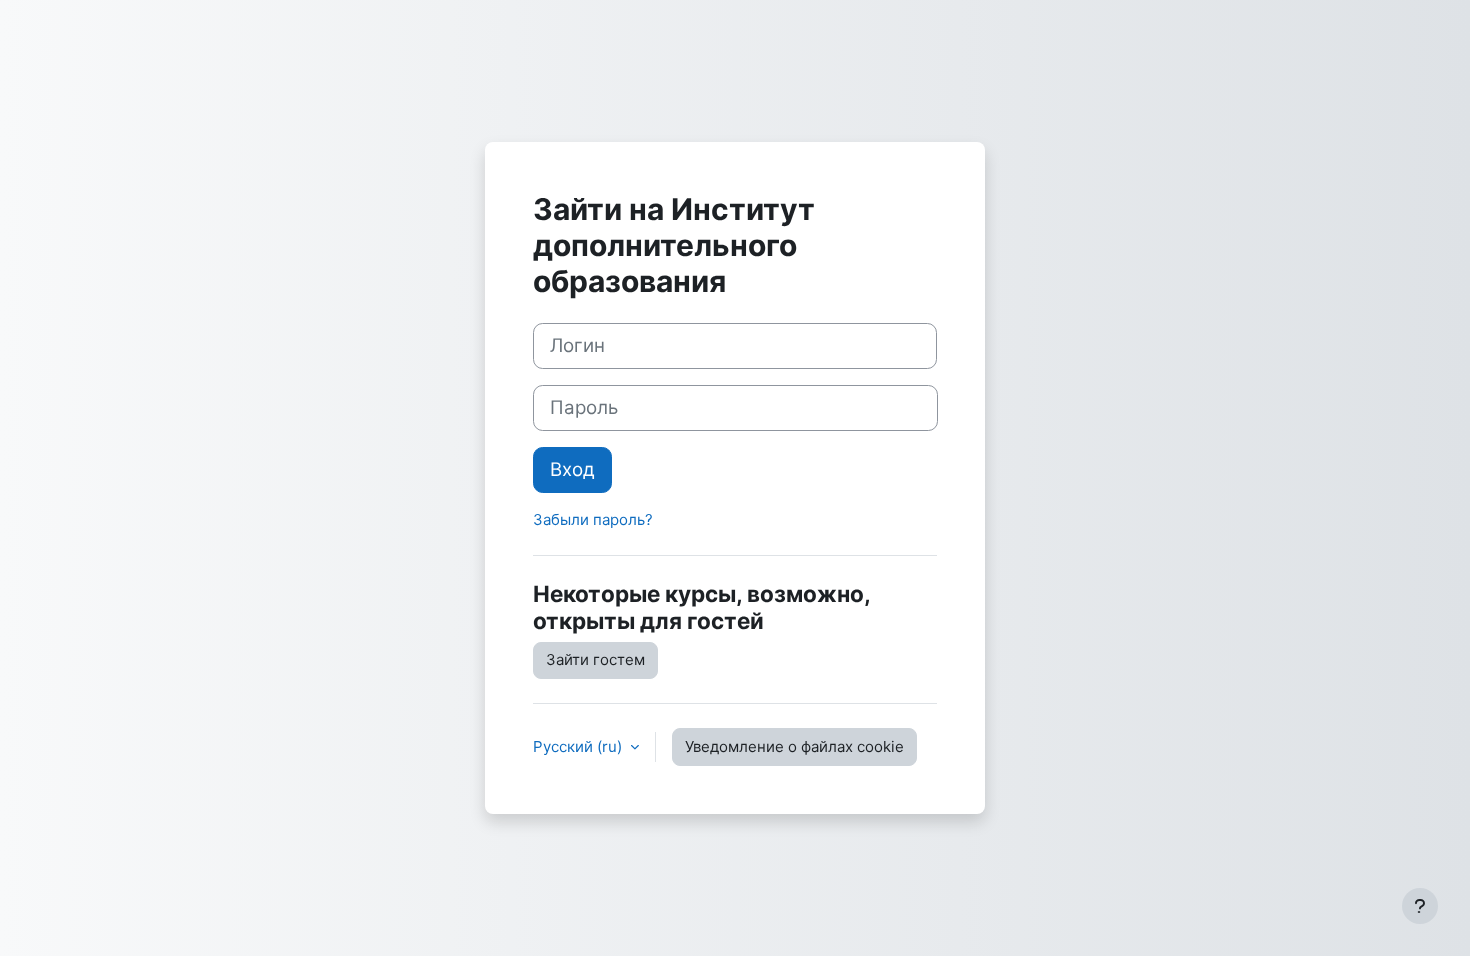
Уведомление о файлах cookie (794, 746)
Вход (572, 469)
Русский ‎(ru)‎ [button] (579, 746)
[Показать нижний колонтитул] (1420, 906)
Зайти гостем (595, 659)
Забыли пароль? (593, 519)
